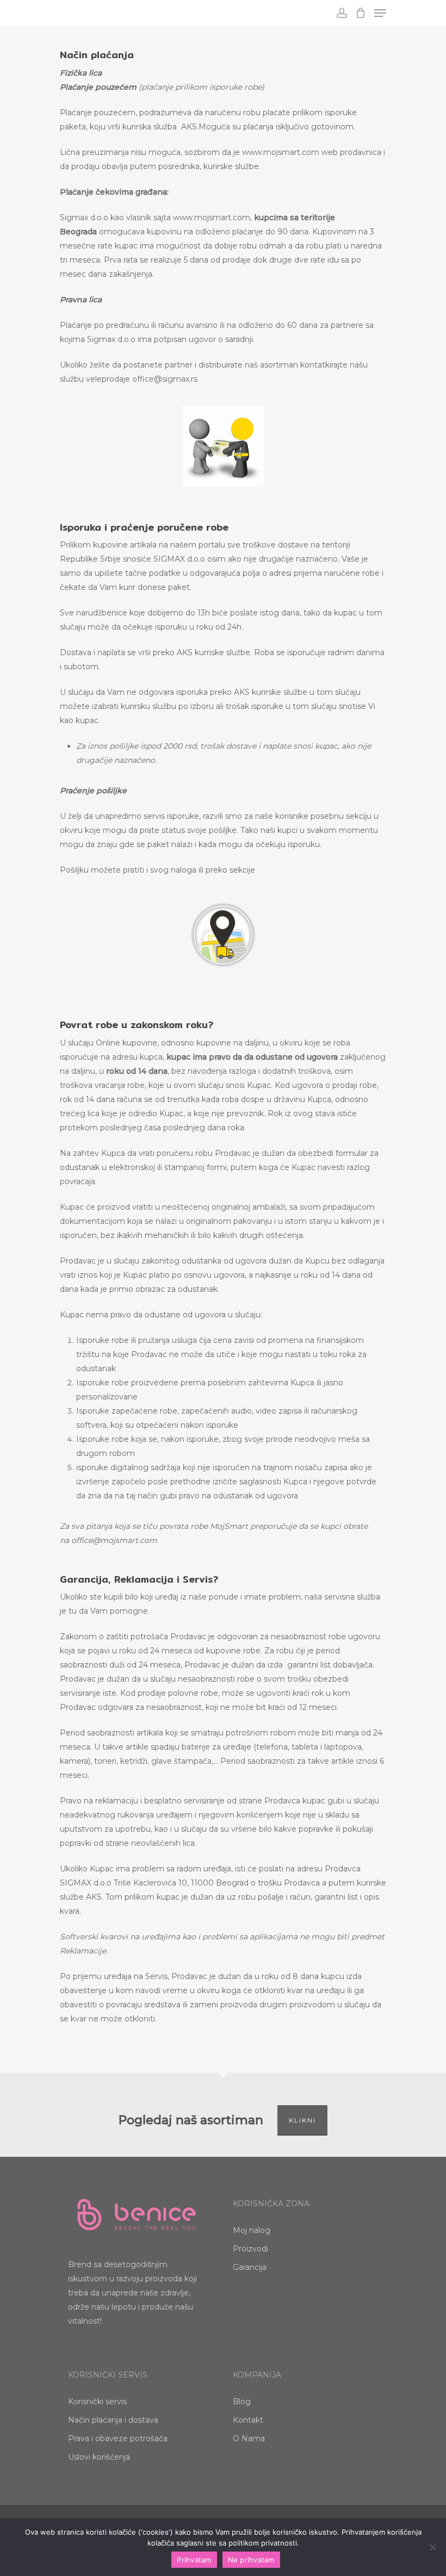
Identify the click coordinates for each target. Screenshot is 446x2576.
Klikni (302, 2120)
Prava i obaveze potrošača (118, 2438)
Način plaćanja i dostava (113, 2420)
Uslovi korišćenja (99, 2457)
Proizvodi (250, 2249)
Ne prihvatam (251, 2560)
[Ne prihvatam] (432, 2547)
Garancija (250, 2267)
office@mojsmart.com (114, 1540)
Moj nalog (252, 2230)
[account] (341, 13)
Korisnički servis (97, 2401)
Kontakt (248, 2420)
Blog (242, 2401)
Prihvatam (194, 2560)
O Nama (249, 2438)
